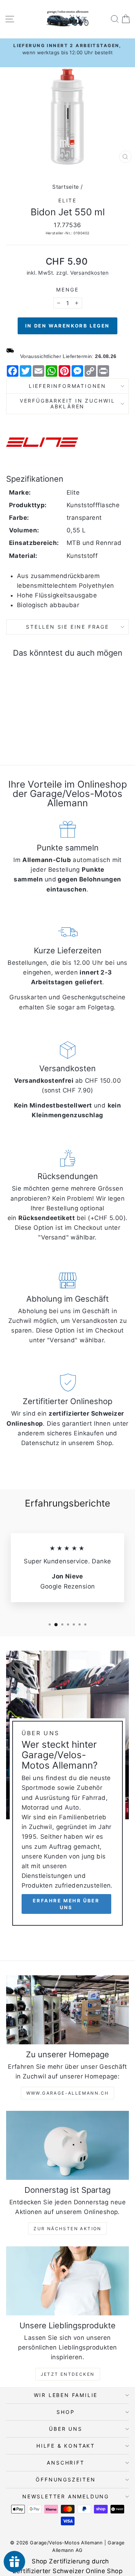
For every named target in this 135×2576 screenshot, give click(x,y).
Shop (66, 2412)
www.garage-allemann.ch (68, 2093)
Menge (67, 290)
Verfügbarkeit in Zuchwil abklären (67, 404)
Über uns (66, 2429)
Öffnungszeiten (66, 2479)
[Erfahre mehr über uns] (67, 1791)
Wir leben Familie (66, 2395)
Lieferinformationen (67, 386)
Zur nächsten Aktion (67, 2229)
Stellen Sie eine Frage (67, 627)
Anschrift (66, 2463)
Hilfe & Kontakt (66, 2446)
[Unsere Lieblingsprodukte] (67, 2281)
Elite (67, 200)
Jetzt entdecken (68, 2374)
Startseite (66, 187)
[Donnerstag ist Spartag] (67, 2145)
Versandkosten (89, 273)
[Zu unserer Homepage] (67, 2010)
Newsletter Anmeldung (66, 2496)
